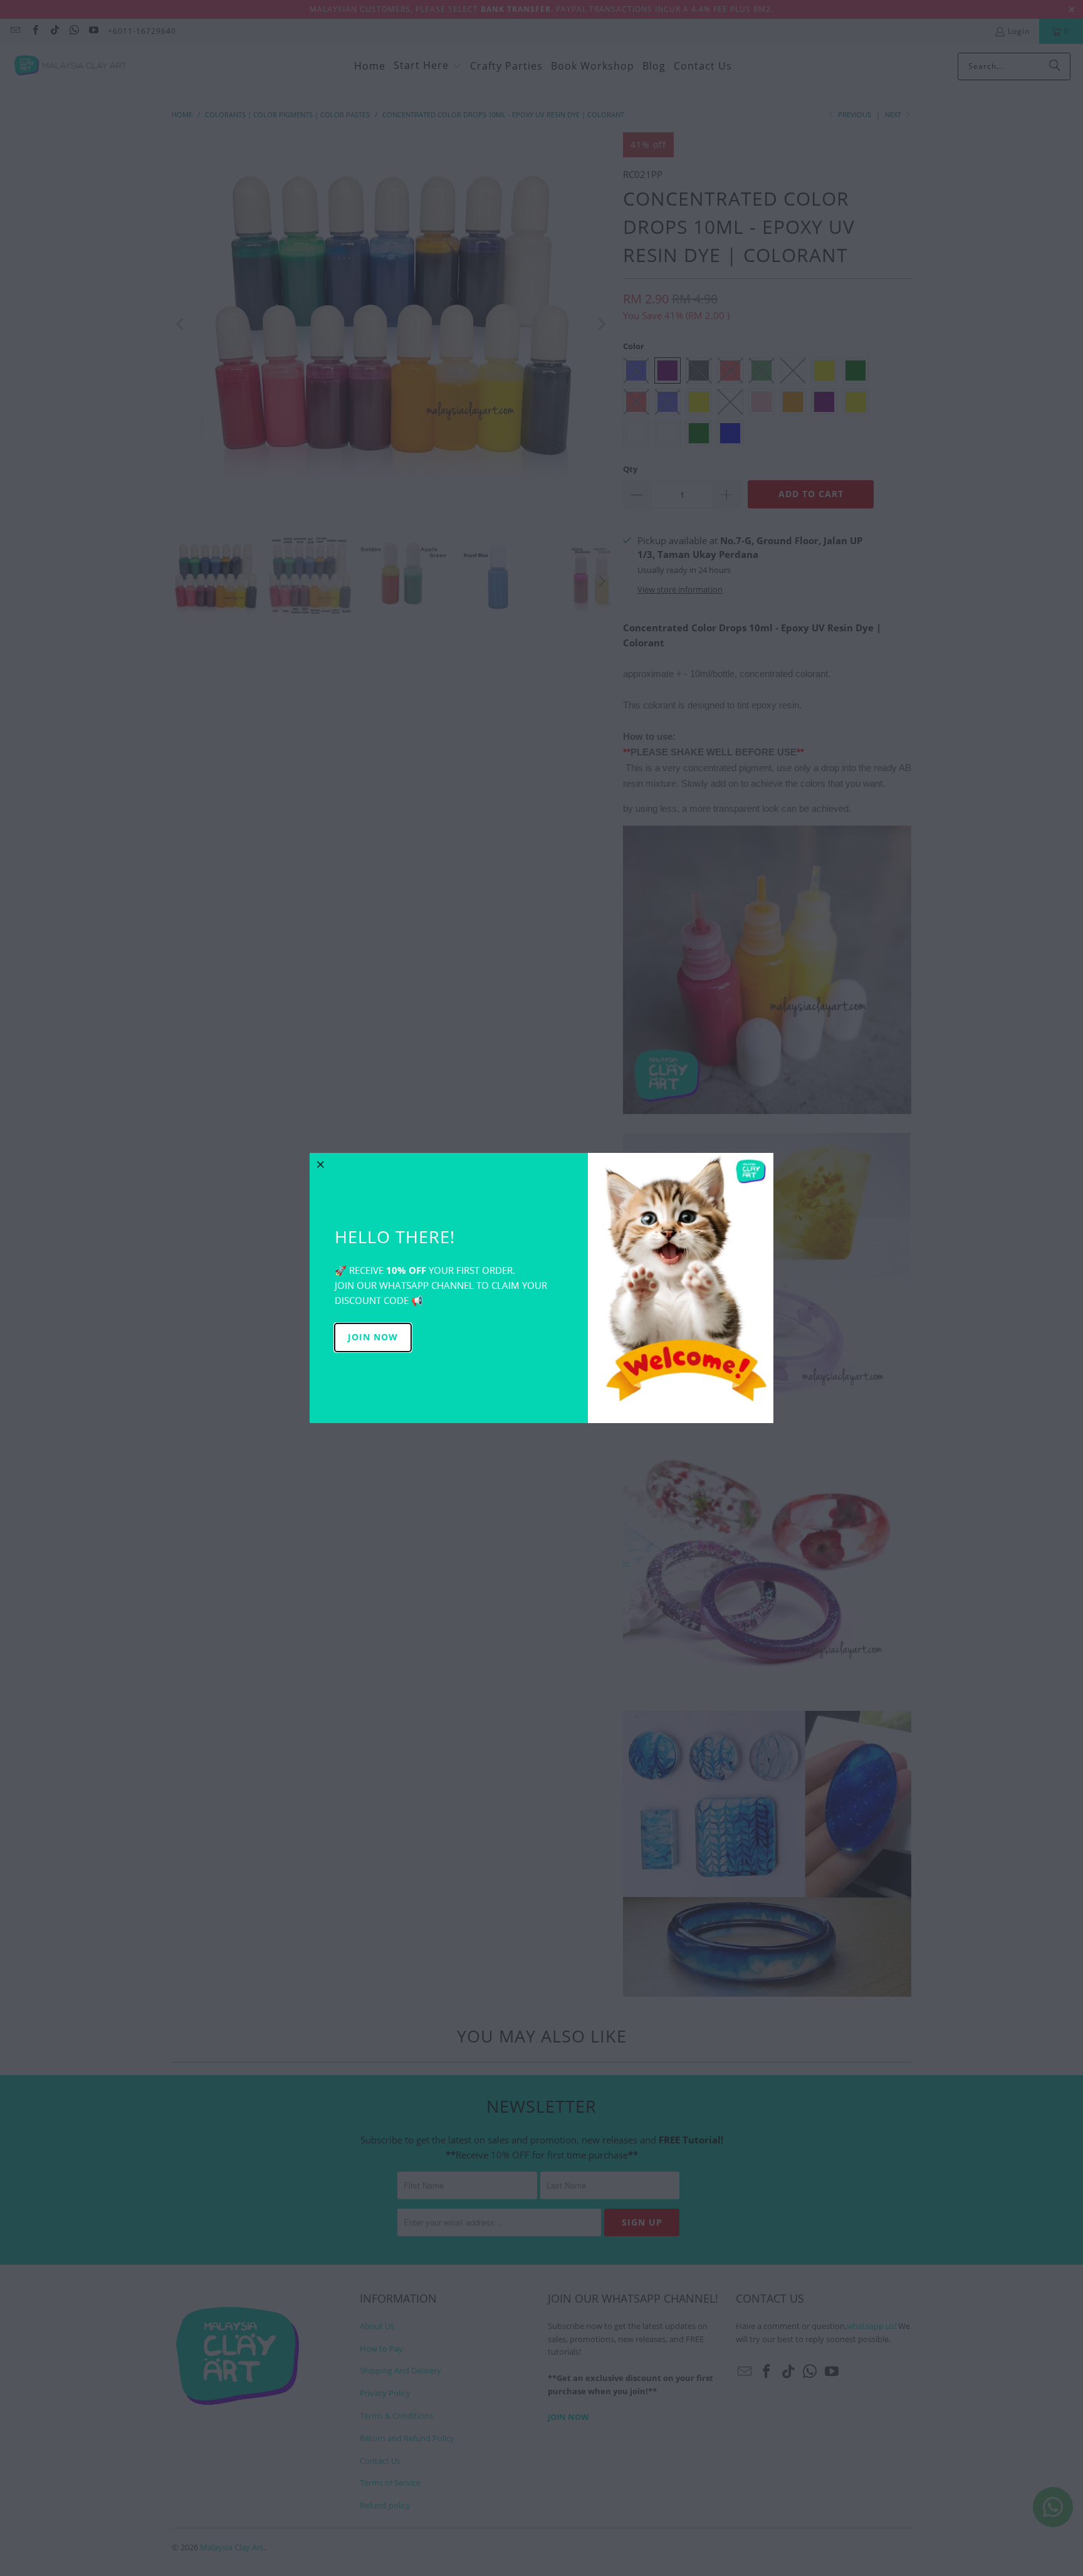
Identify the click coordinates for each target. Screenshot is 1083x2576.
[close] (321, 1164)
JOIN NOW (373, 1337)
